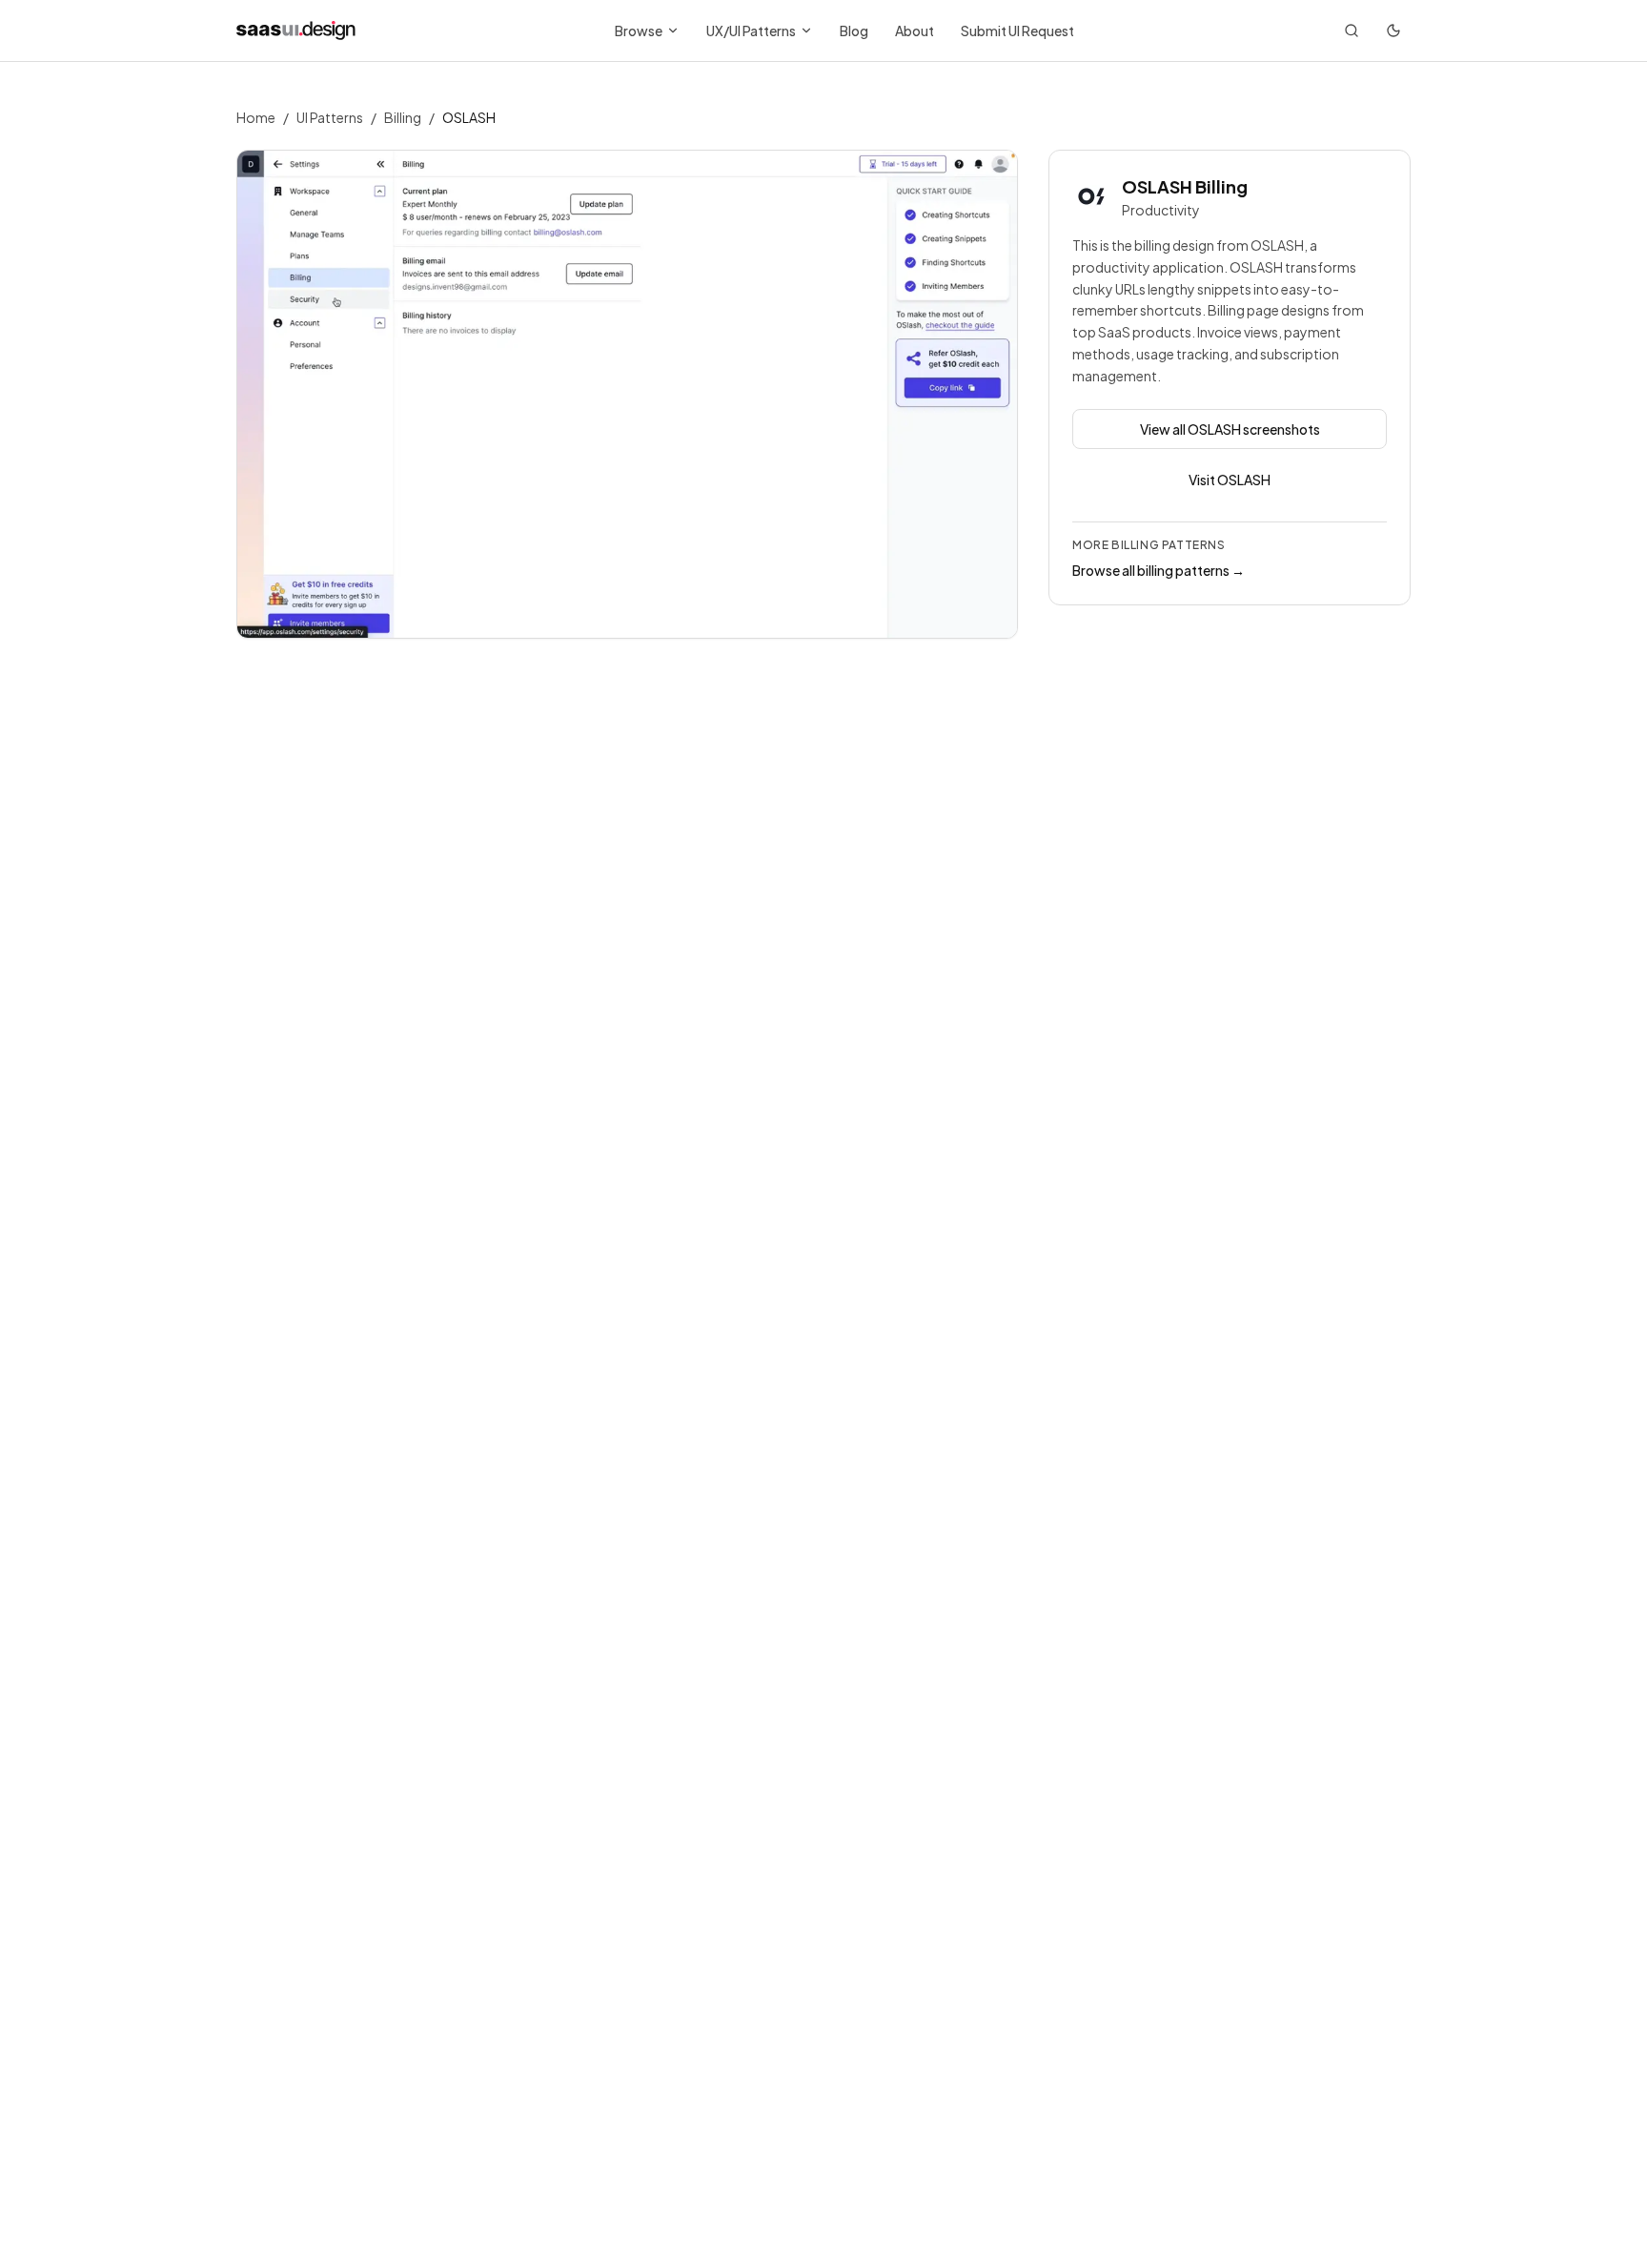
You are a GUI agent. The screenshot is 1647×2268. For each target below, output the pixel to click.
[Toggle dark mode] (1393, 31)
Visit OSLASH (1230, 480)
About (915, 31)
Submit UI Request (1017, 31)
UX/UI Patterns (751, 31)
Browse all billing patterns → (1159, 570)
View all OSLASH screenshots (1230, 429)
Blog (854, 31)
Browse (639, 31)
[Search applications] (1352, 31)
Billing (403, 117)
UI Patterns (330, 117)
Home (256, 117)
